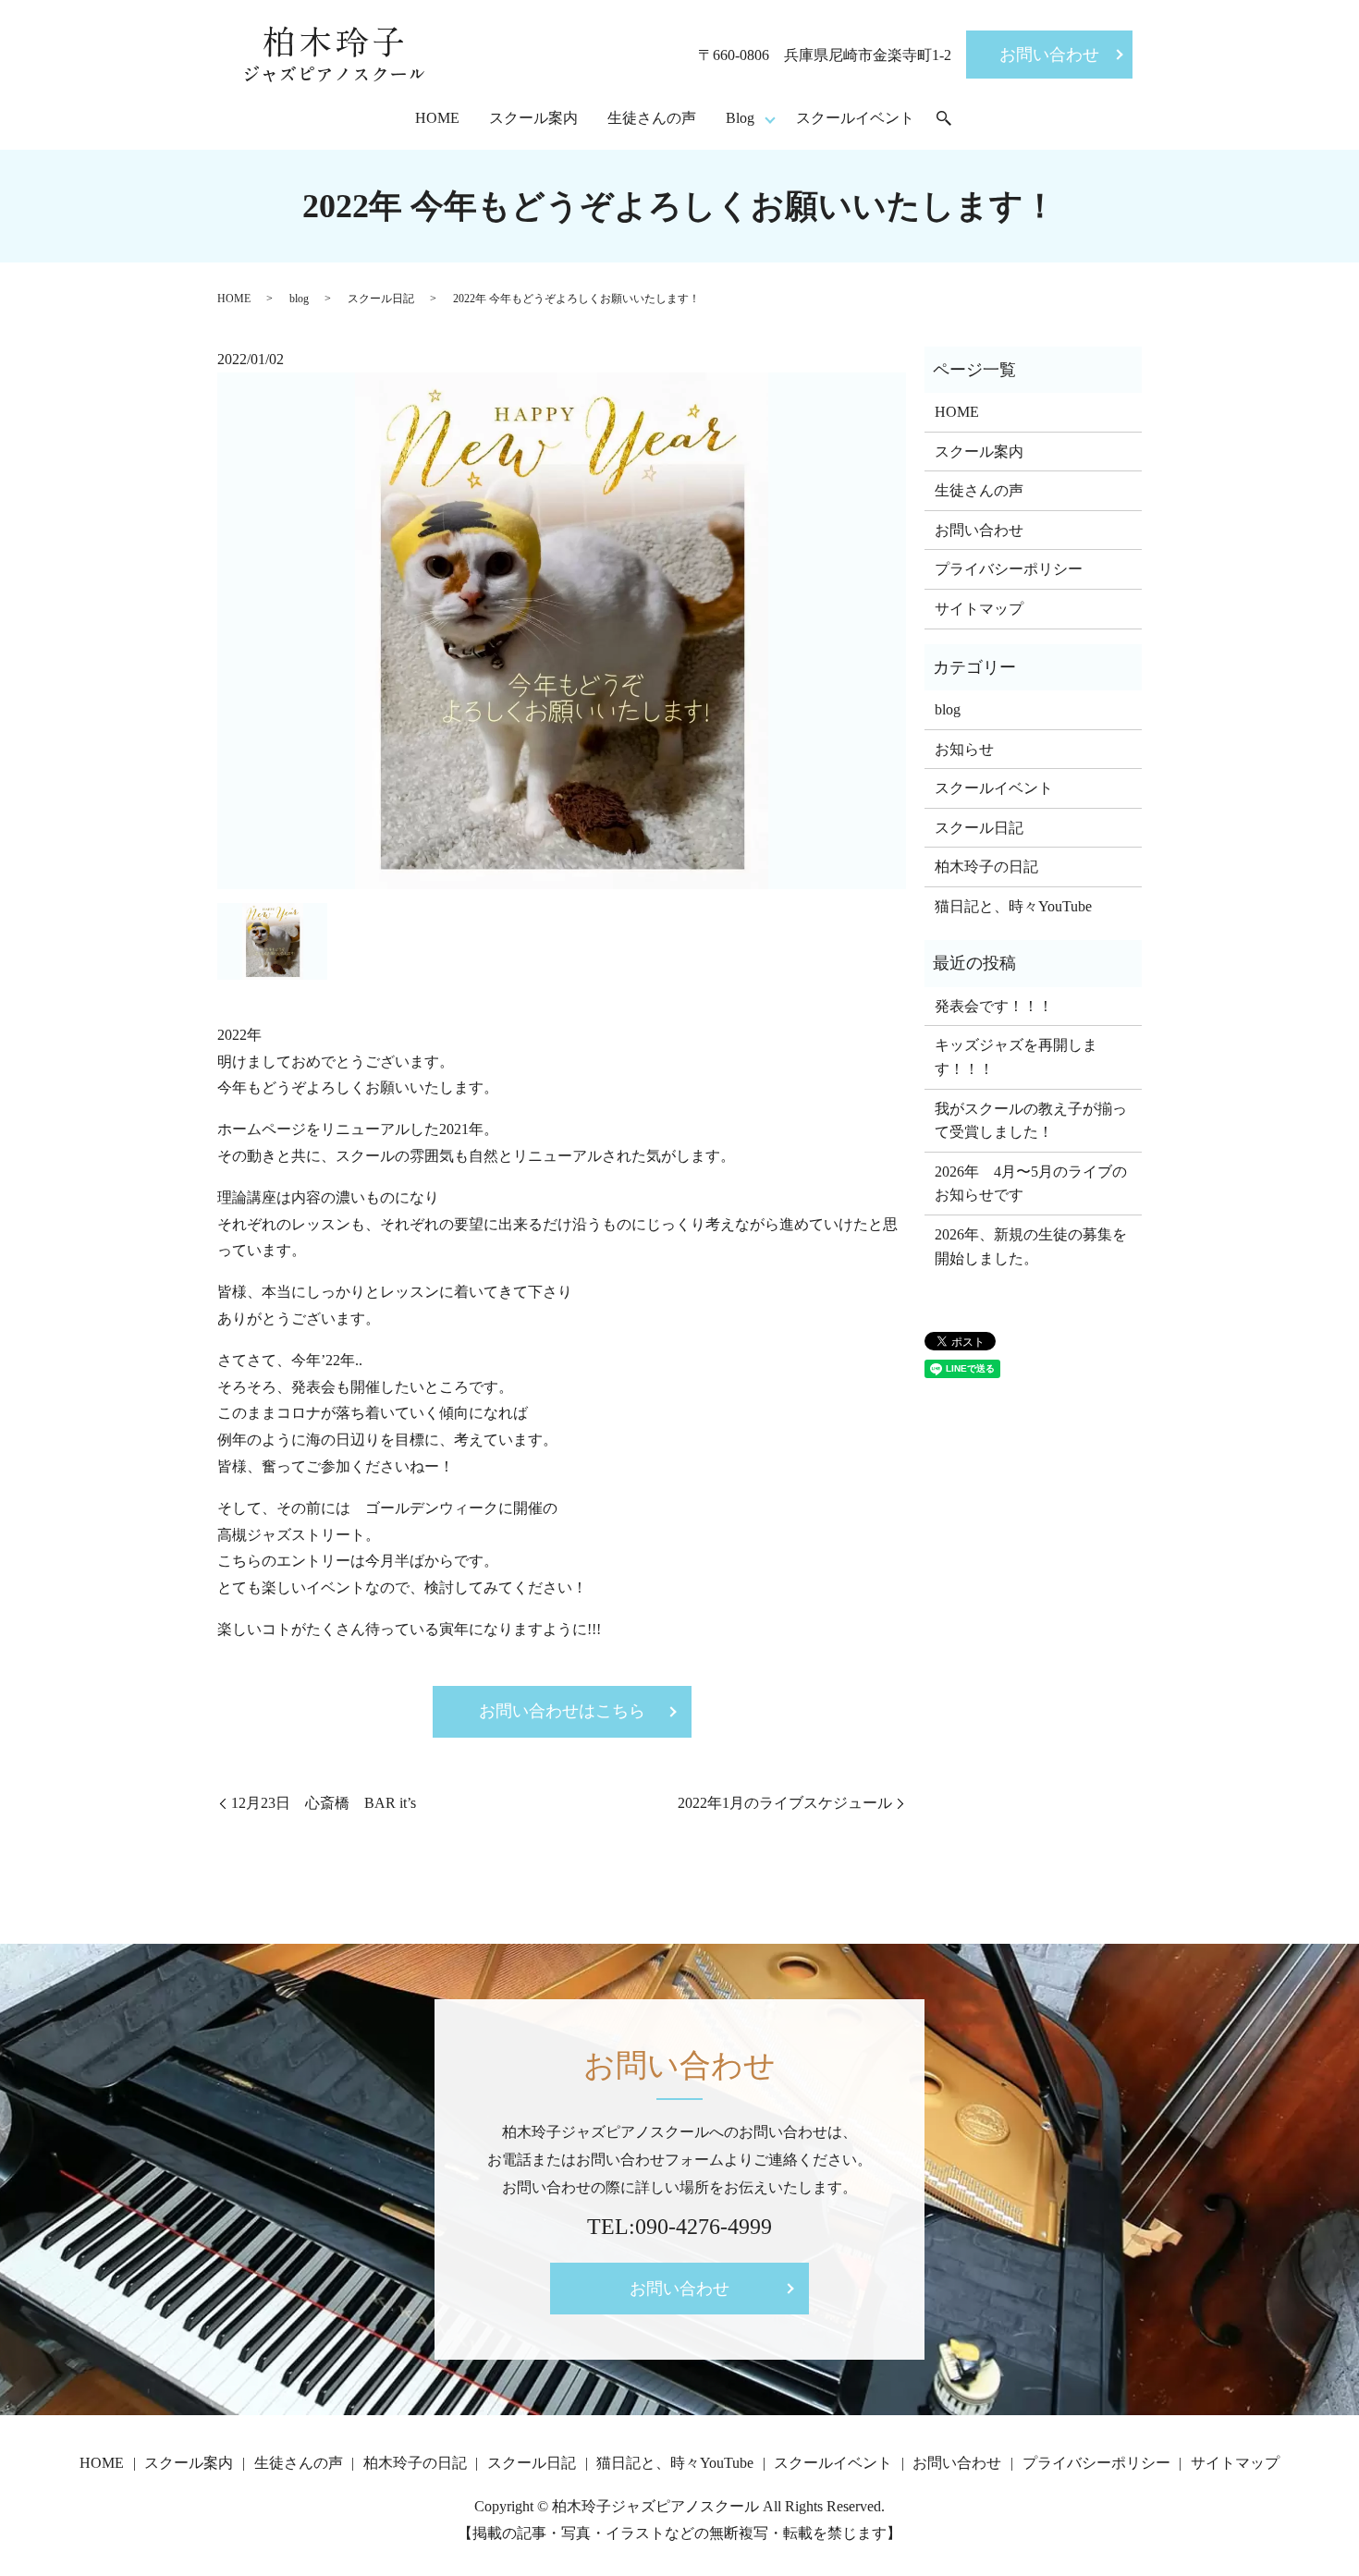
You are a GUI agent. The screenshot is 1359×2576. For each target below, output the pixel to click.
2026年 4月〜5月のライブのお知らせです (1031, 1184)
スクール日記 (381, 299)
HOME (437, 118)
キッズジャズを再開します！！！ (1016, 1057)
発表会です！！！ (994, 1006)
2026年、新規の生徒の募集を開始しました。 (1031, 1246)
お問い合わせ (1049, 55)
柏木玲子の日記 (986, 867)
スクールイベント (855, 118)
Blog (740, 118)
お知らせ (964, 749)
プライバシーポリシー (1009, 569)
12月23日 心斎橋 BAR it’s (324, 1803)
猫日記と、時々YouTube (1013, 906)
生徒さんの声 (652, 118)
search (944, 119)
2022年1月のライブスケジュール (785, 1803)
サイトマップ (979, 609)
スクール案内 (533, 118)
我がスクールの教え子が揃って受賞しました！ (1031, 1121)
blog (299, 299)
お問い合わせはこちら (562, 1711)
